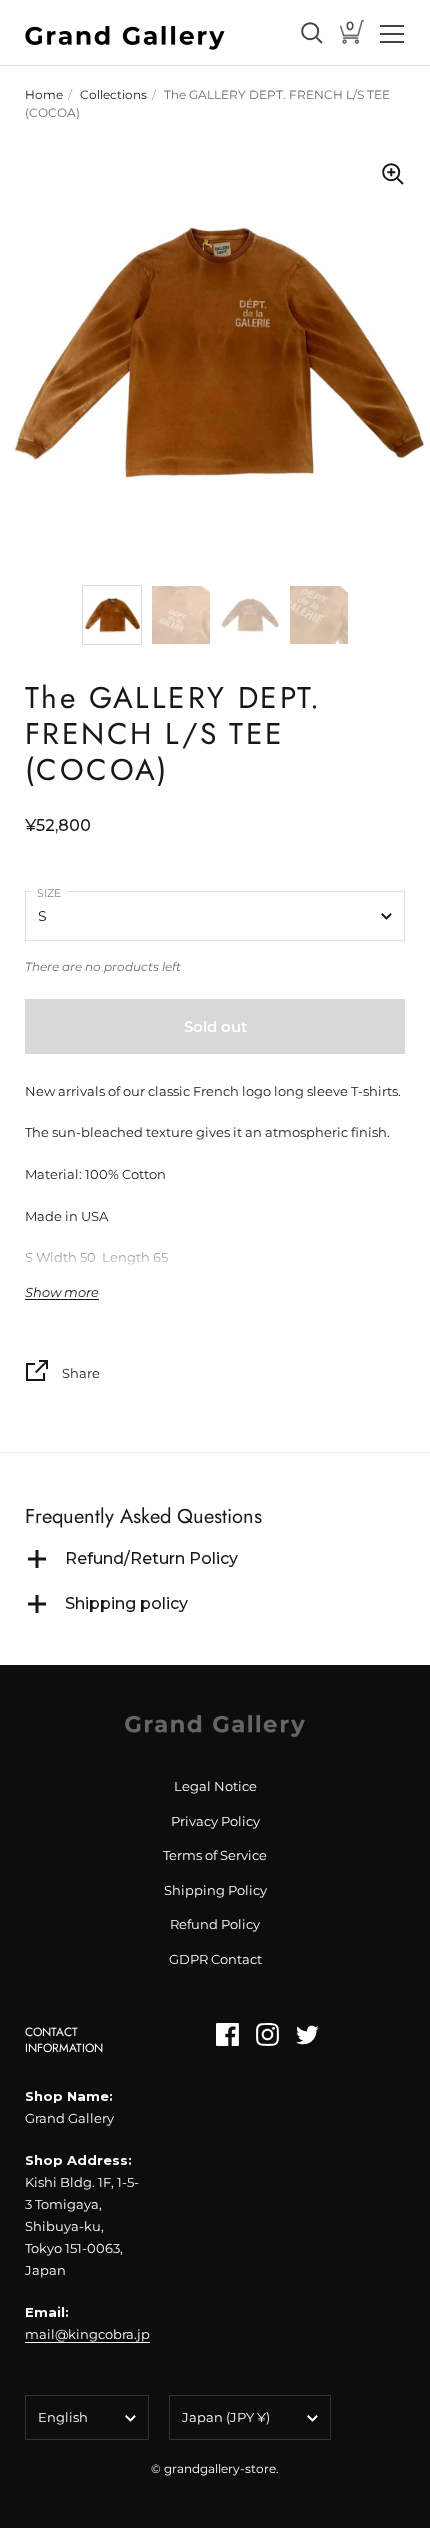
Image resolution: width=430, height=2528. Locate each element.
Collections (113, 94)
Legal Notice (215, 1786)
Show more (62, 1292)
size (49, 893)
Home (44, 94)
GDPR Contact (215, 1959)
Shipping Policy (215, 1890)
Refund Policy (215, 1924)
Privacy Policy (215, 1821)
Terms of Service (215, 1855)
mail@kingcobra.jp (87, 2334)
